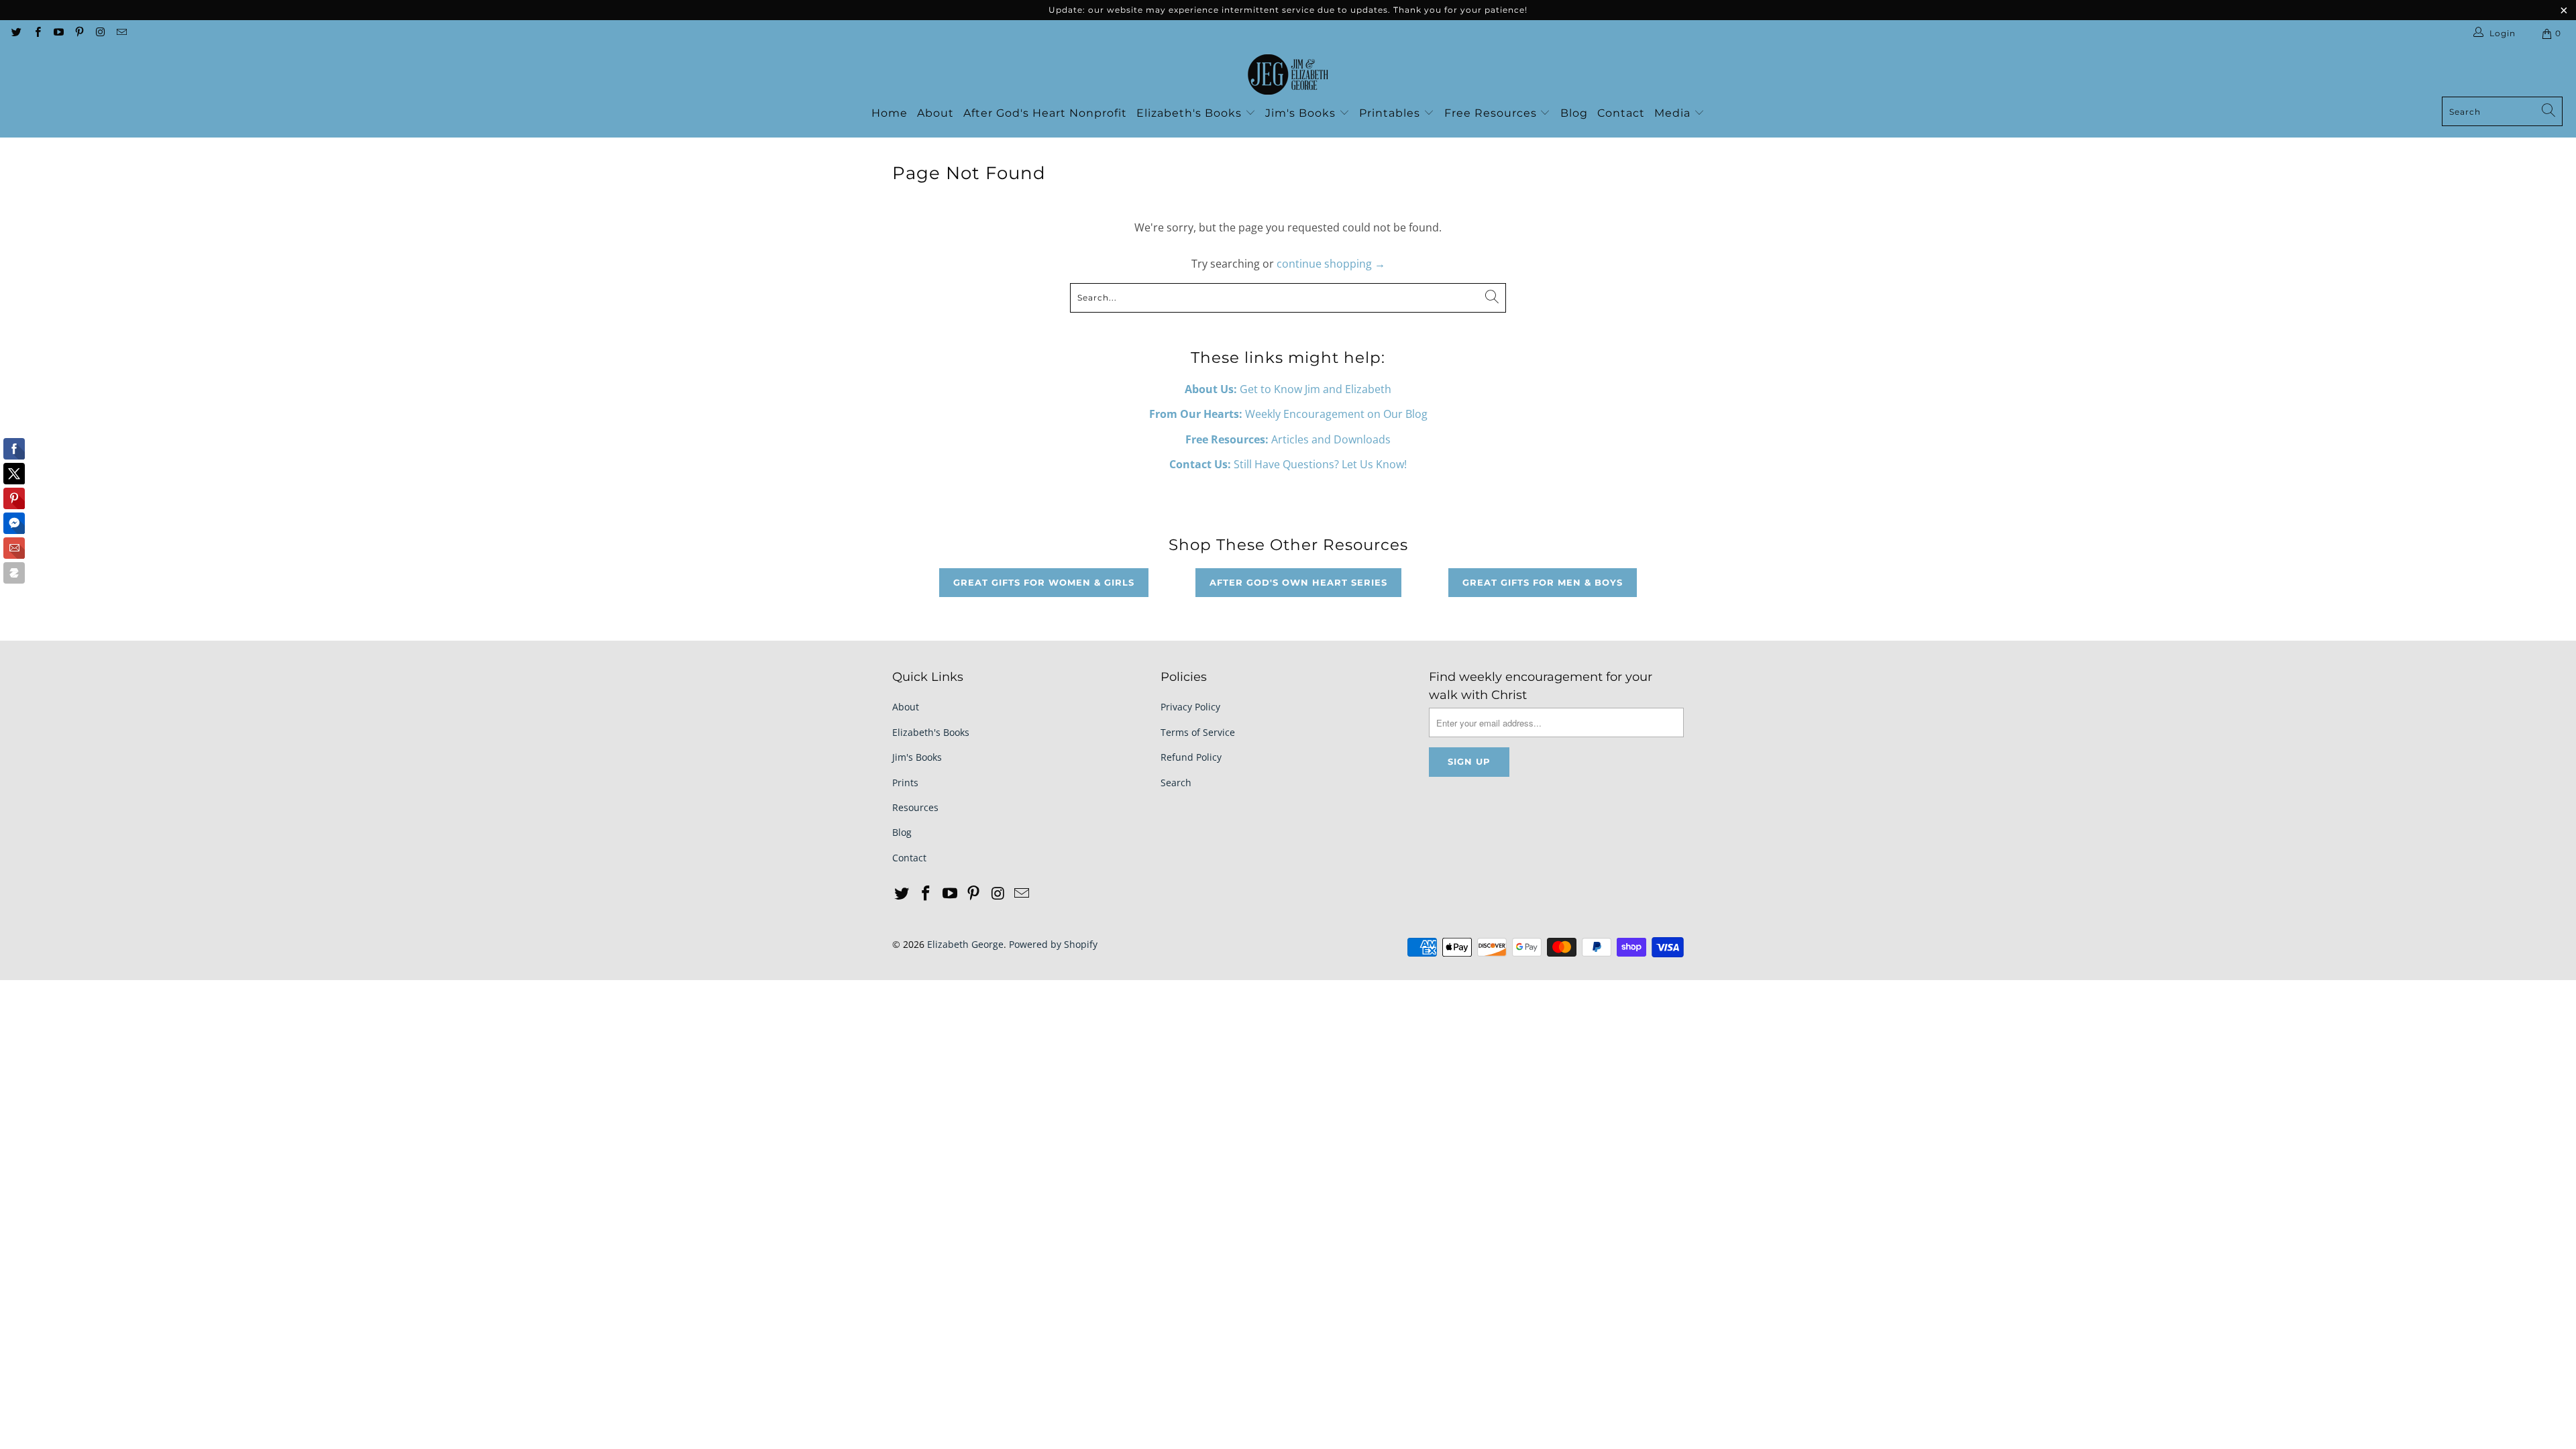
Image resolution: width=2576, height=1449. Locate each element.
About (935, 113)
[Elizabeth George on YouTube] (58, 33)
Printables (1391, 113)
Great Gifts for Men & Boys (1543, 582)
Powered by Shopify (1053, 944)
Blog (1574, 113)
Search (1176, 783)
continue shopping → (1331, 264)
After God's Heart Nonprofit (1045, 113)
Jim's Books (1302, 113)
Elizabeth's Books (1191, 113)
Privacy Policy (1190, 707)
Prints (905, 783)
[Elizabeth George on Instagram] (100, 33)
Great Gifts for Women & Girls (1044, 582)
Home (890, 113)
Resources (915, 807)
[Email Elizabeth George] (120, 33)
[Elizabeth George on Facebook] (37, 33)
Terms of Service (1198, 732)
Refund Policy (1191, 757)
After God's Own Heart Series (1298, 582)
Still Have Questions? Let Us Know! (1288, 464)
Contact (1621, 113)
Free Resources (1492, 113)
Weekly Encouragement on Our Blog (1288, 414)
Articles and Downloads (1288, 439)
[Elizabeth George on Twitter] (16, 33)
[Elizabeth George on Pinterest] (79, 33)
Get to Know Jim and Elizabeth (1288, 389)
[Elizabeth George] (1288, 75)
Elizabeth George (965, 944)
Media (1674, 113)
